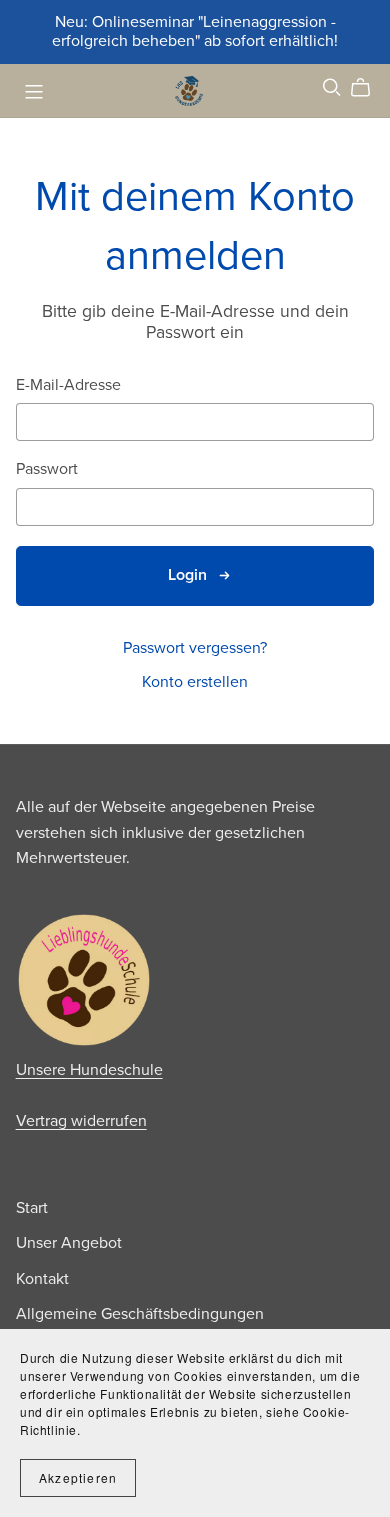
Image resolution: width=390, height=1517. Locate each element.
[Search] (332, 87)
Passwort (47, 469)
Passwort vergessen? (195, 648)
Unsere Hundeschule (89, 1070)
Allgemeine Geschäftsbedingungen (140, 1314)
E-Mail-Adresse (68, 385)
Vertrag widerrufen (81, 1121)
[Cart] (368, 88)
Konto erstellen (195, 682)
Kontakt (42, 1279)
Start (32, 1208)
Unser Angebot (69, 1243)
